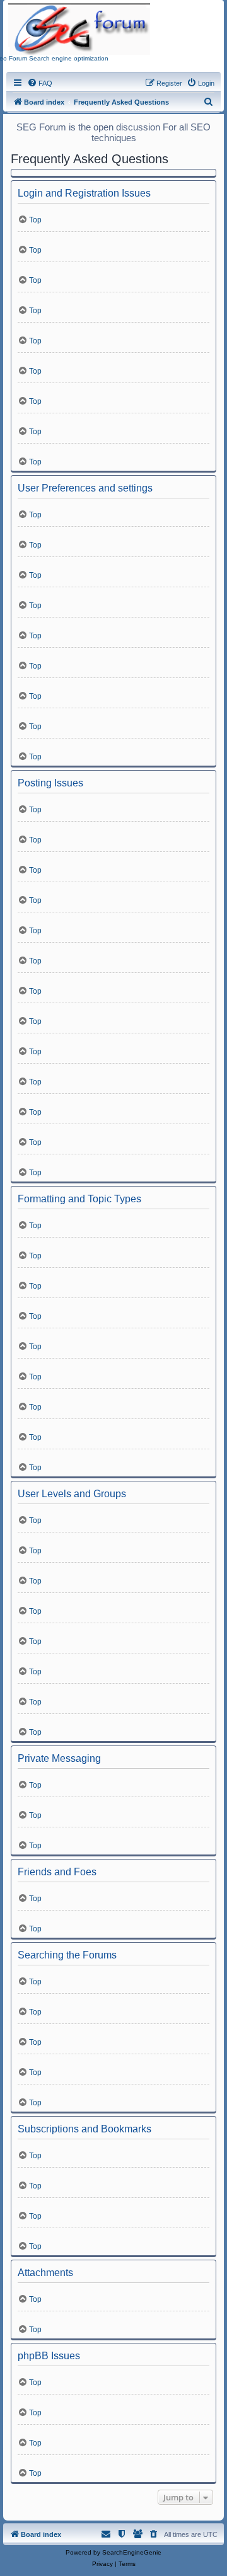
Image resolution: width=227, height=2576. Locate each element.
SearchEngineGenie (132, 2552)
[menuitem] (40, 83)
